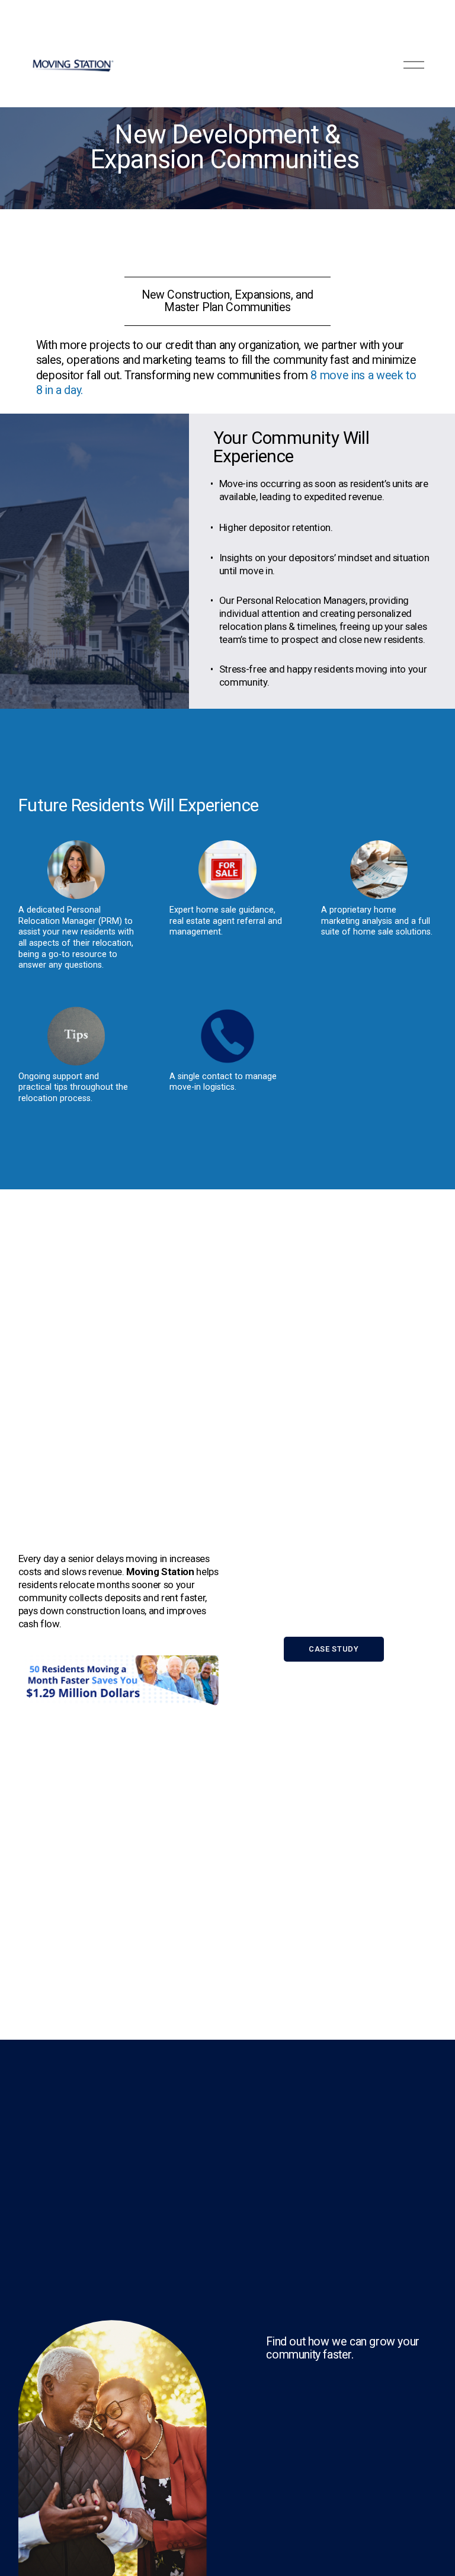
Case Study (334, 1649)
